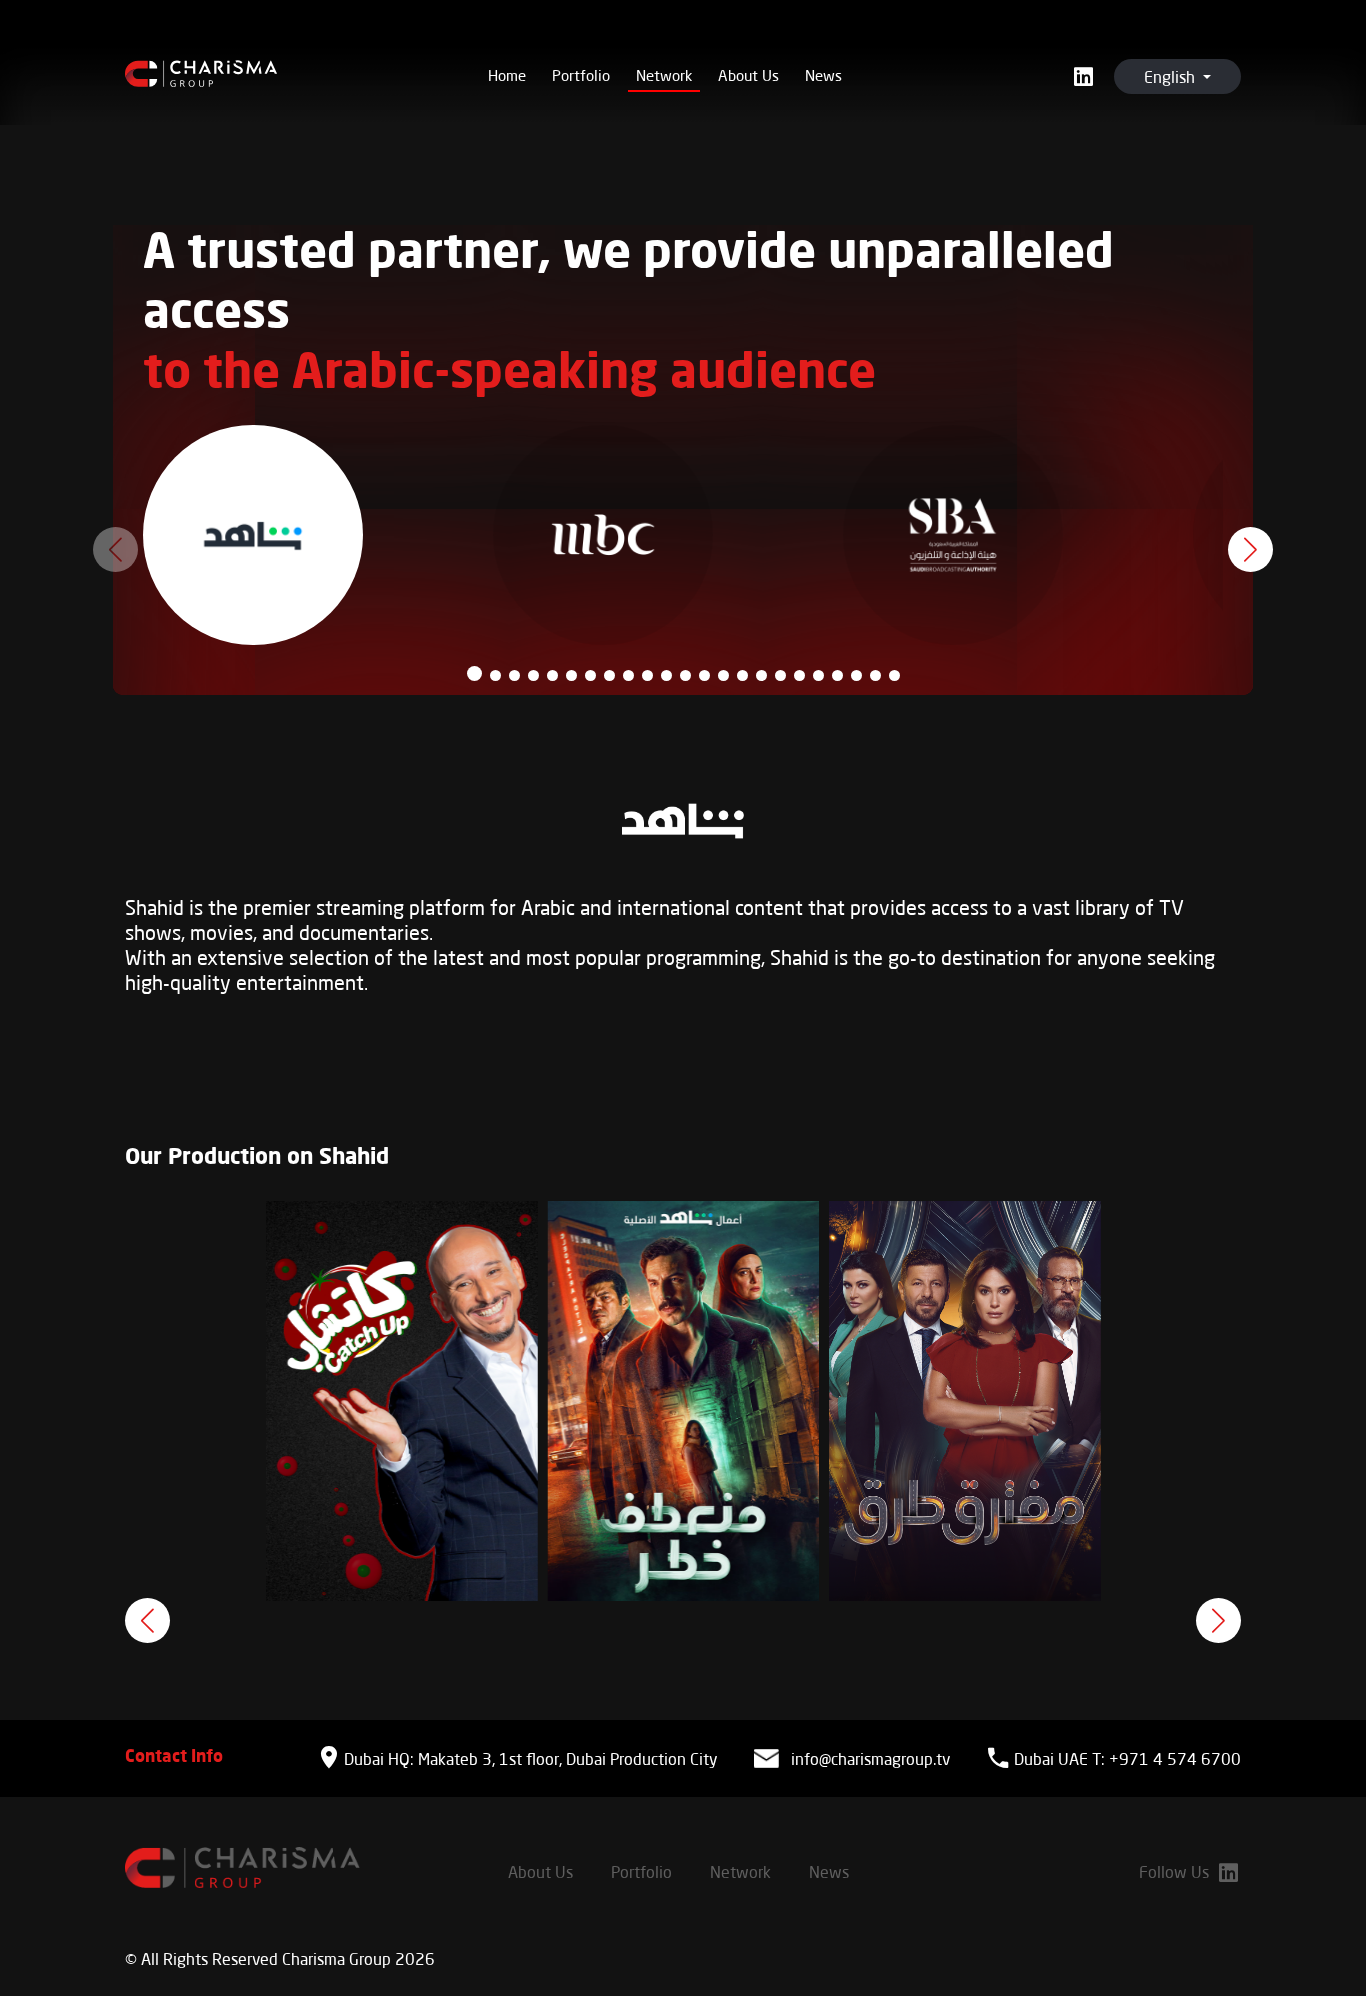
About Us (748, 75)
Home (507, 75)
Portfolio (581, 75)
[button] (474, 673)
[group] (402, 1401)
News (823, 75)
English (1171, 76)
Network (664, 75)
